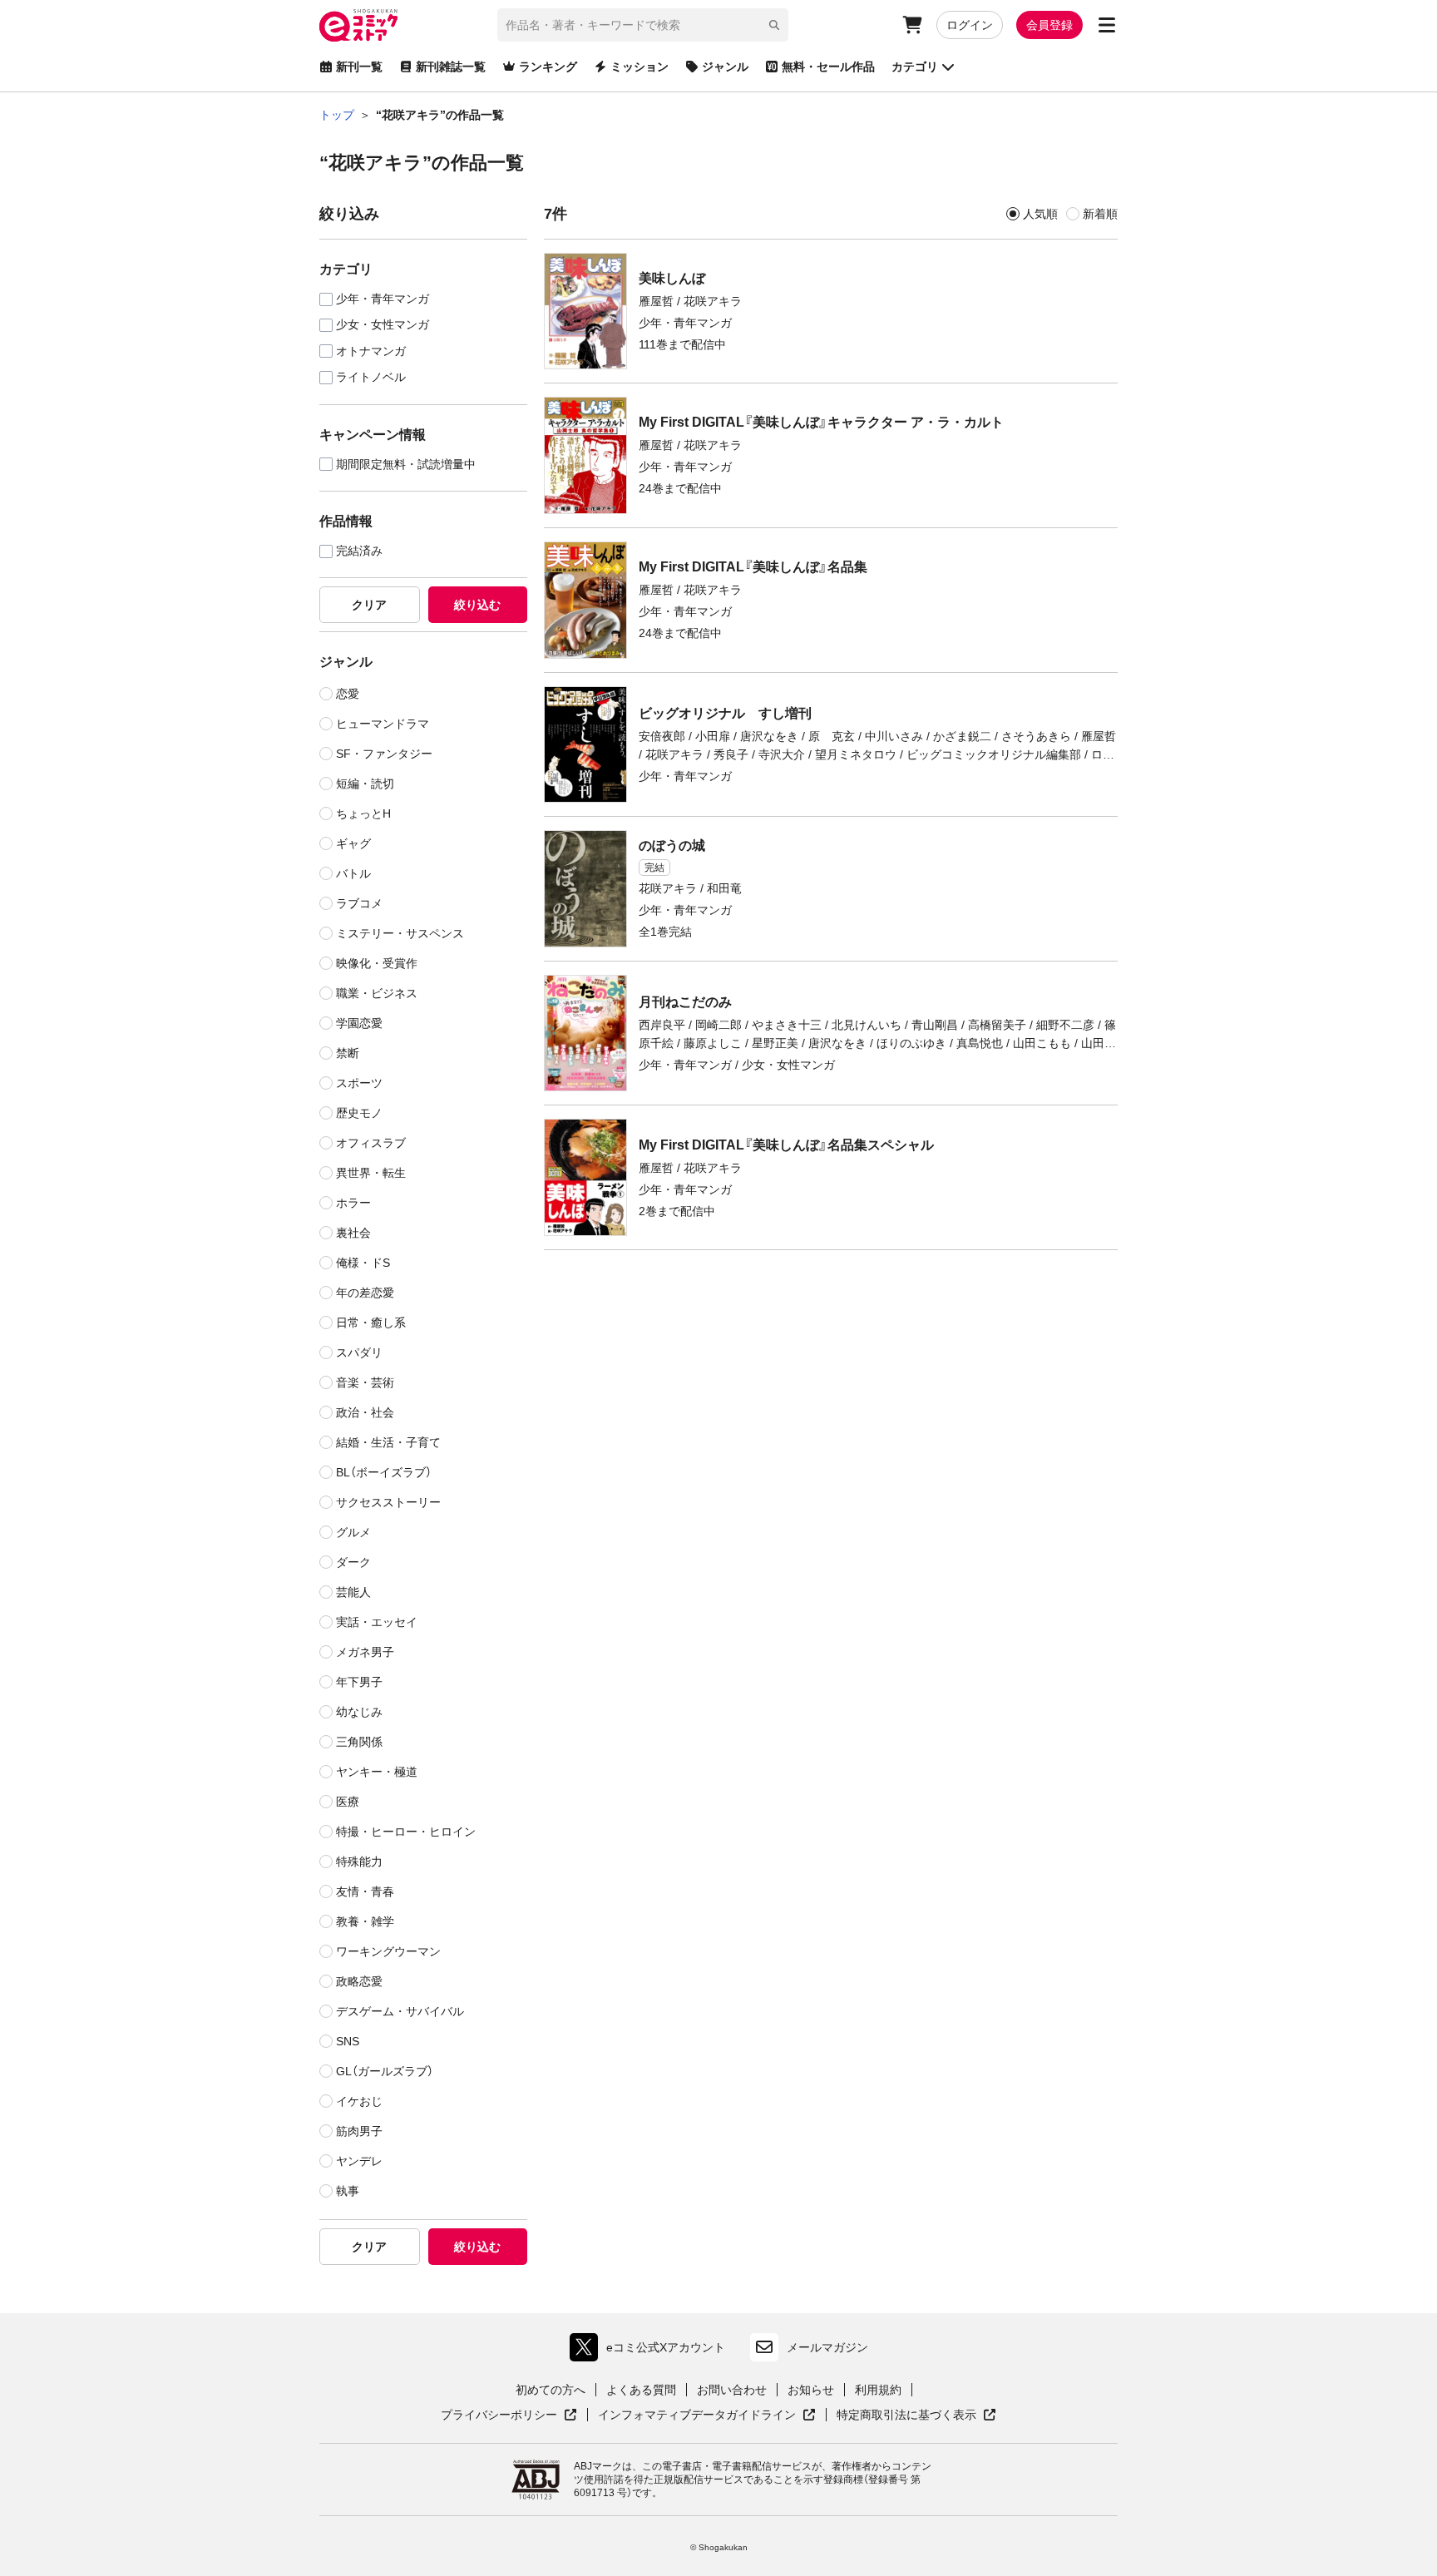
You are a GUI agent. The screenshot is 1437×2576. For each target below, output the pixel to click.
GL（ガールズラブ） (385, 2071)
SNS (348, 2041)
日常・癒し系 (371, 1323)
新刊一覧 (359, 67)
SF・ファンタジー (384, 754)
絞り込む (477, 605)
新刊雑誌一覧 (451, 67)
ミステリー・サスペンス (400, 933)
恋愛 (348, 694)
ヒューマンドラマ (383, 724)
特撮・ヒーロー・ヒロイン (406, 1832)
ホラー (353, 1203)
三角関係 (359, 1742)
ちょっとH (363, 813)
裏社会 (353, 1233)
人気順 (1040, 214)
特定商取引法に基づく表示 (916, 2415)
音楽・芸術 (365, 1382)
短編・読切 (365, 784)
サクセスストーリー (388, 1502)
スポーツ (359, 1083)
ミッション (639, 67)
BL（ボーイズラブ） (384, 1472)
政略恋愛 (359, 1981)
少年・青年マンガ (383, 299)
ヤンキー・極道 (377, 1772)
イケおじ (359, 2101)
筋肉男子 (359, 2131)
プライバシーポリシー (509, 2415)
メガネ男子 (365, 1652)
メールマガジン (827, 2347)
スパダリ (359, 1352)
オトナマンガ (371, 351)
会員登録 (1049, 25)
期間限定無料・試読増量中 (406, 465)
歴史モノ (359, 1113)
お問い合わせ (732, 2390)
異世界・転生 (371, 1173)
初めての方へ (551, 2390)
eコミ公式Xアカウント (652, 2351)
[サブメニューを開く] (1107, 25)
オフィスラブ (371, 1143)
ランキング (548, 67)
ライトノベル (371, 377)
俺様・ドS (363, 1263)
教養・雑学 (365, 1921)
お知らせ (811, 2390)
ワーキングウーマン (388, 1951)
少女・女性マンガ (383, 325)
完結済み (359, 551)
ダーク (353, 1562)
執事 (348, 2191)
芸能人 (353, 1592)
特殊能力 (359, 1862)
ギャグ (353, 843)
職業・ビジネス (377, 993)
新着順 (1100, 214)
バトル (353, 873)
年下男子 (359, 1682)
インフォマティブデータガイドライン (697, 2415)
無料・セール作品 (828, 67)
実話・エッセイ (377, 1622)
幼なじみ (359, 1712)
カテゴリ (915, 67)
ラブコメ (359, 903)
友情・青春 (365, 1891)
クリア (369, 605)
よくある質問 (641, 2390)
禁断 (348, 1053)
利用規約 (878, 2390)
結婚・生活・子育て (388, 1442)
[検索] (774, 25)
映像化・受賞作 (377, 963)
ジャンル (725, 67)
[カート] (912, 25)
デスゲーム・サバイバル (400, 2011)
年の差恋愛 (365, 1293)
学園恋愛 (359, 1023)
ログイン (970, 25)
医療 (348, 1802)
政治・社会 (365, 1412)
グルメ (353, 1532)
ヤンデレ (359, 2161)
